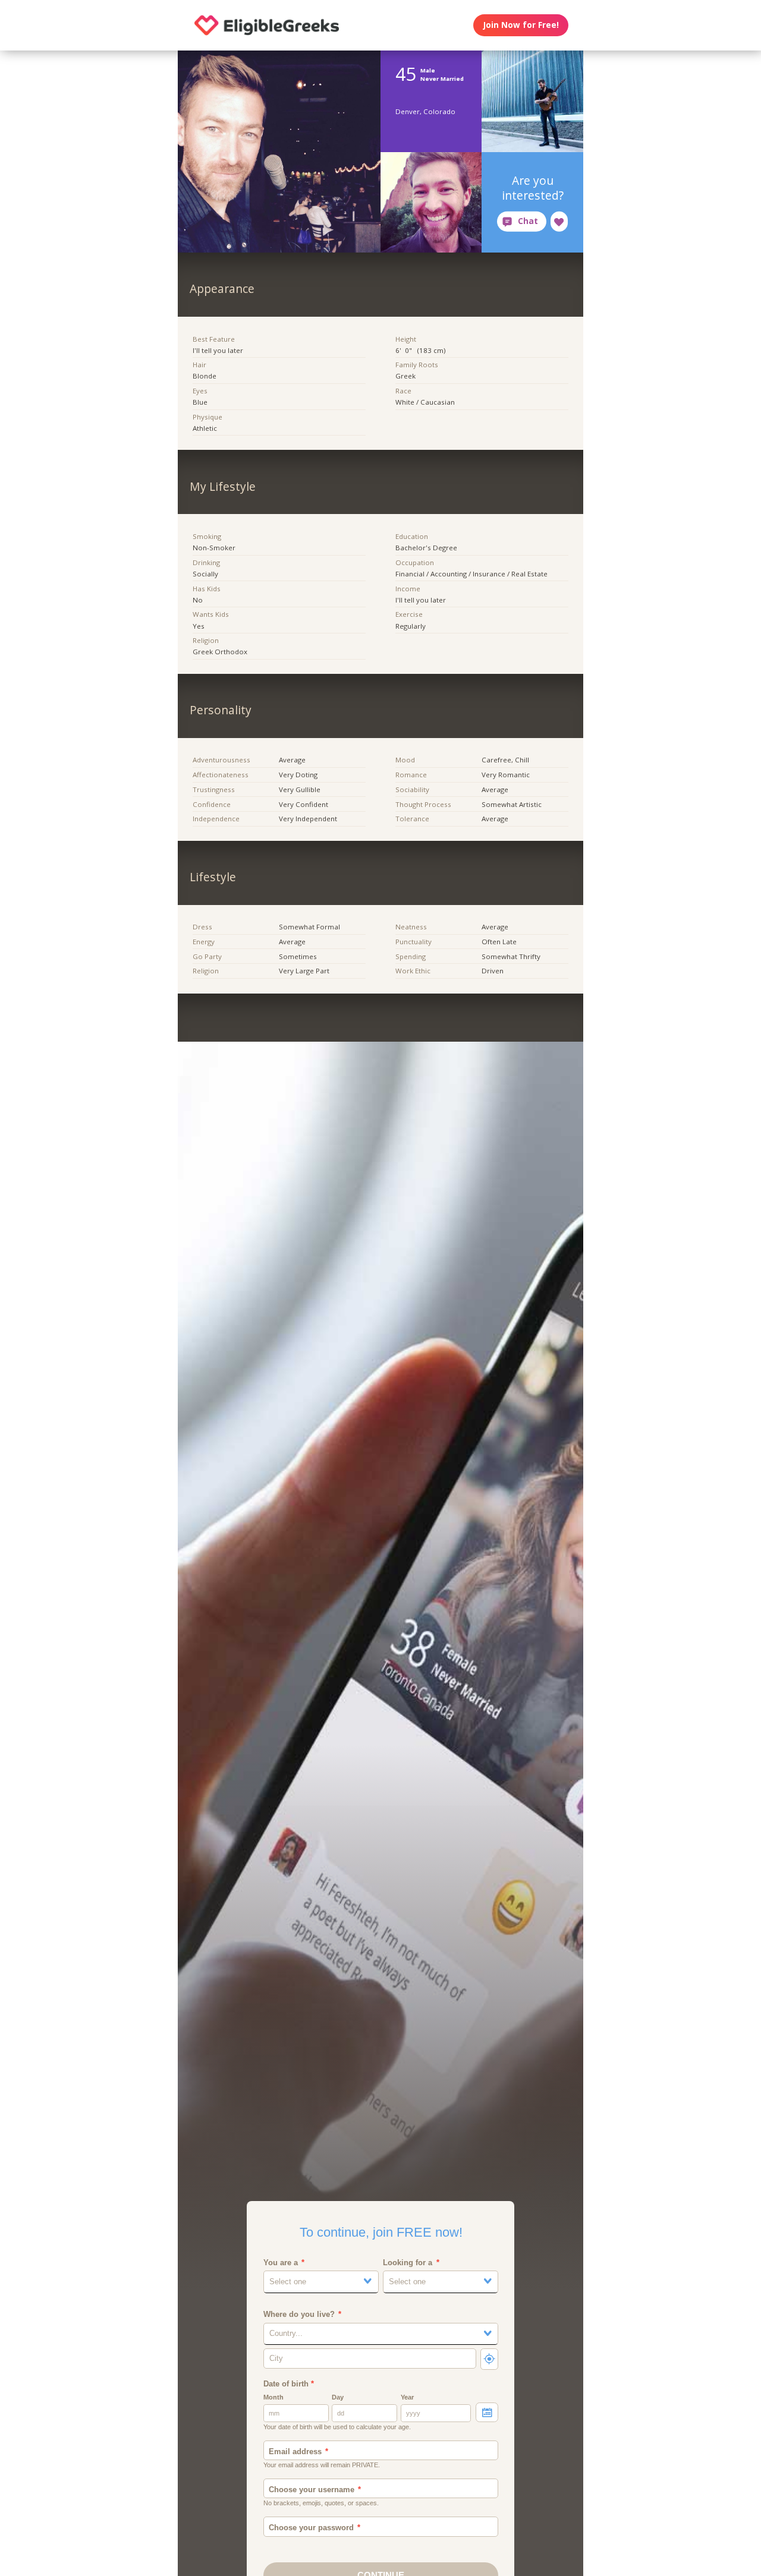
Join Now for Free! (521, 25)
